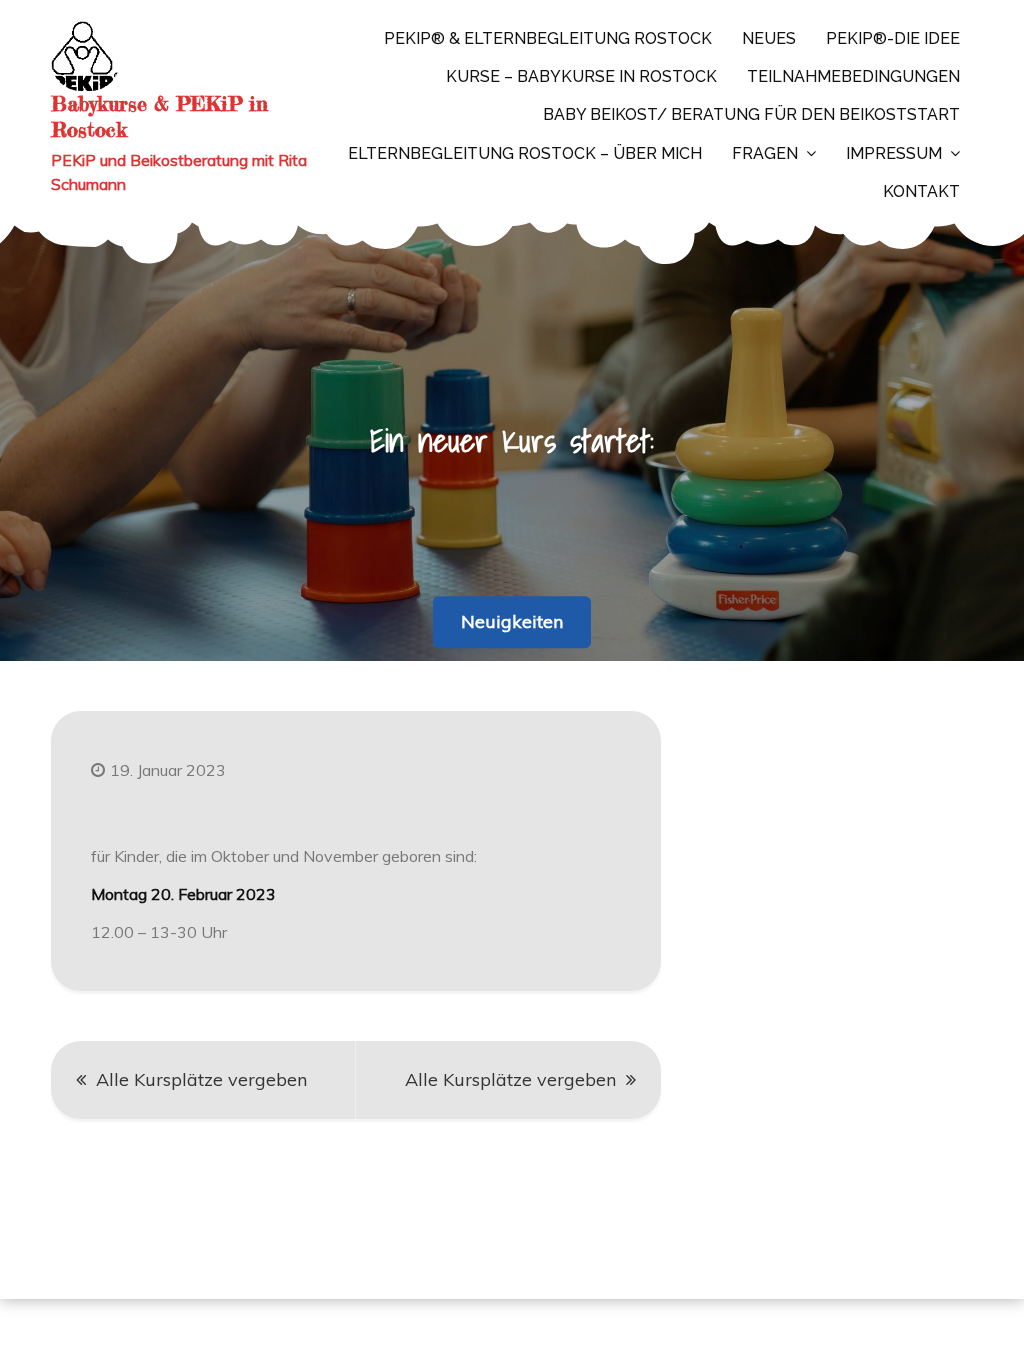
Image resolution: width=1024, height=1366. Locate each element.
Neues (769, 38)
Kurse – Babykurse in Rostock (581, 76)
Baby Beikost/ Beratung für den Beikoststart (751, 114)
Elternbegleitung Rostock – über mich (525, 153)
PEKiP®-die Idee (893, 38)
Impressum (894, 153)
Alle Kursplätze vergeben (201, 1079)
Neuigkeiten (512, 621)
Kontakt (921, 191)
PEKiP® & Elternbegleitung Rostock (548, 38)
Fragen (765, 153)
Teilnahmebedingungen (853, 76)
